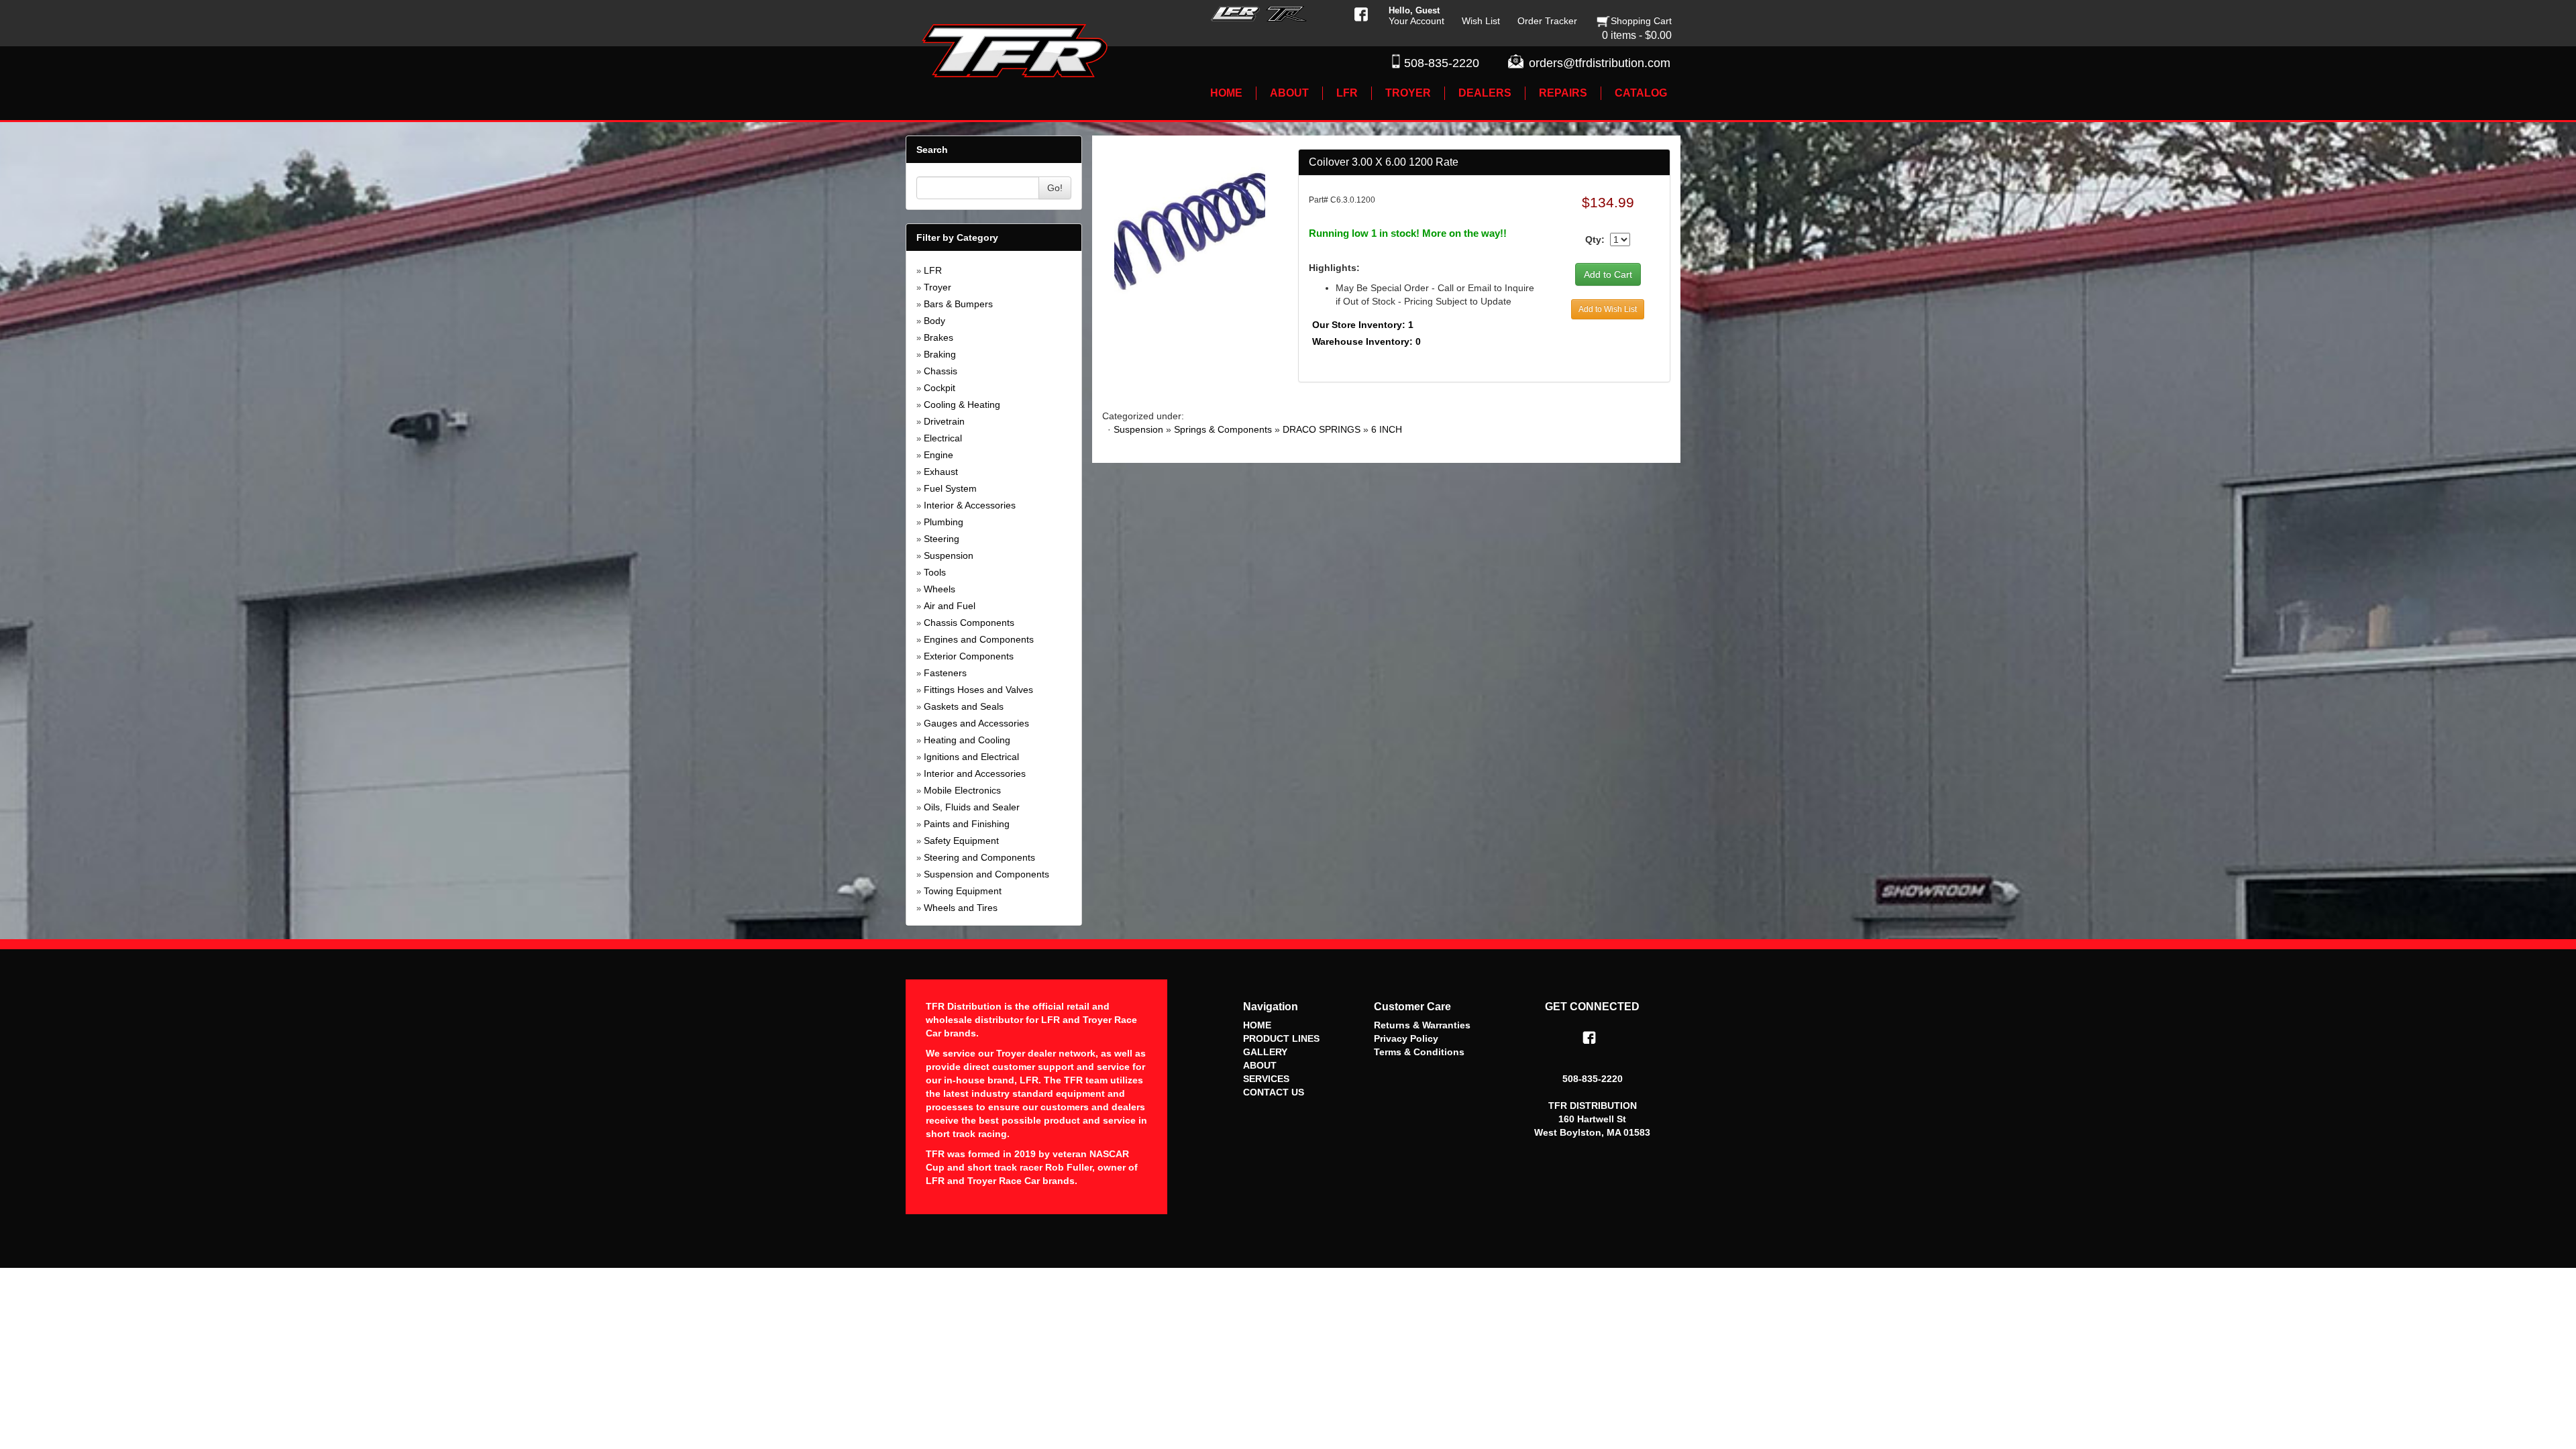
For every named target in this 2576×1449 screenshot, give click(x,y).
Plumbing (944, 522)
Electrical (943, 438)
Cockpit (940, 388)
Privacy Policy (1406, 1038)
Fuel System (950, 488)
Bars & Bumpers (958, 304)
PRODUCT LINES (1281, 1038)
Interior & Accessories (970, 505)
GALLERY (1265, 1052)
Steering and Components (979, 857)
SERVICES (1266, 1079)
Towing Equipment (963, 891)
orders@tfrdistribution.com (1600, 63)
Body (934, 321)
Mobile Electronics (962, 790)
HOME (1257, 1025)
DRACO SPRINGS (1322, 429)
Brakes (938, 337)
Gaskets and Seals (964, 706)
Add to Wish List (1608, 309)
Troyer (937, 287)
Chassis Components (969, 623)
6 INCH (1387, 429)
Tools (935, 572)
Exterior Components (969, 656)
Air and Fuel (950, 606)
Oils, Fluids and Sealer (972, 807)
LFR (933, 270)
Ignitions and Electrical (971, 757)
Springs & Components (1223, 429)
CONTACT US (1274, 1092)
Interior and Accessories (975, 773)
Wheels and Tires (961, 908)
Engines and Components (979, 639)
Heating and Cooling (967, 740)
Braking (940, 354)
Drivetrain (944, 421)
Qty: (1595, 239)
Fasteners (945, 673)
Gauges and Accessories (976, 723)
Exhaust (941, 472)
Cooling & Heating (962, 405)
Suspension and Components (986, 874)
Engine (938, 455)
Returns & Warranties (1422, 1025)
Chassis (941, 371)
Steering (942, 539)
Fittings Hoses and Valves (978, 690)
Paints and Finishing (967, 824)
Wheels (940, 589)
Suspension (949, 555)
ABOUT (1260, 1065)
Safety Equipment (961, 841)
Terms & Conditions (1419, 1052)
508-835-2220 (1442, 63)
